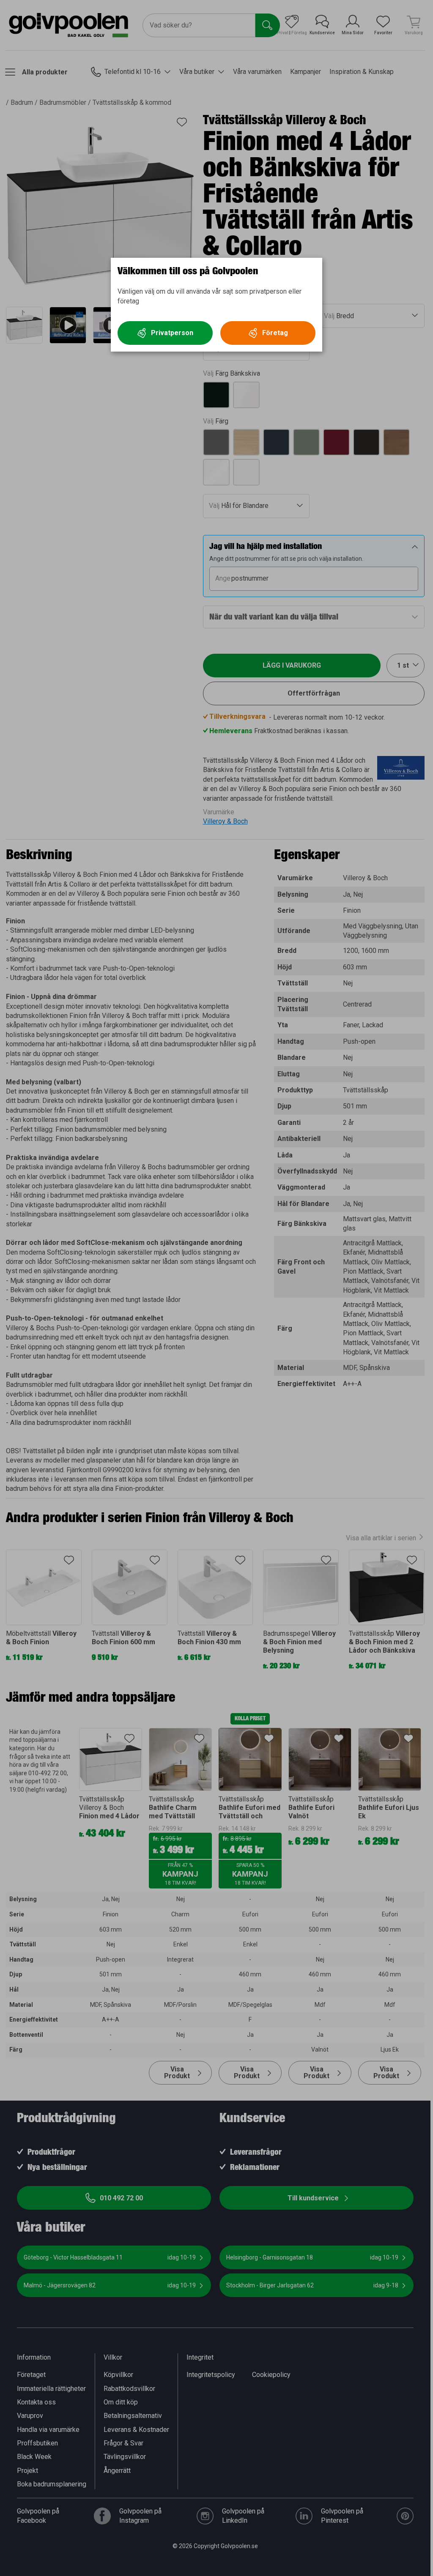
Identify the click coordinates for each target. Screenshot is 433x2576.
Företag (275, 333)
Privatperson (172, 333)
